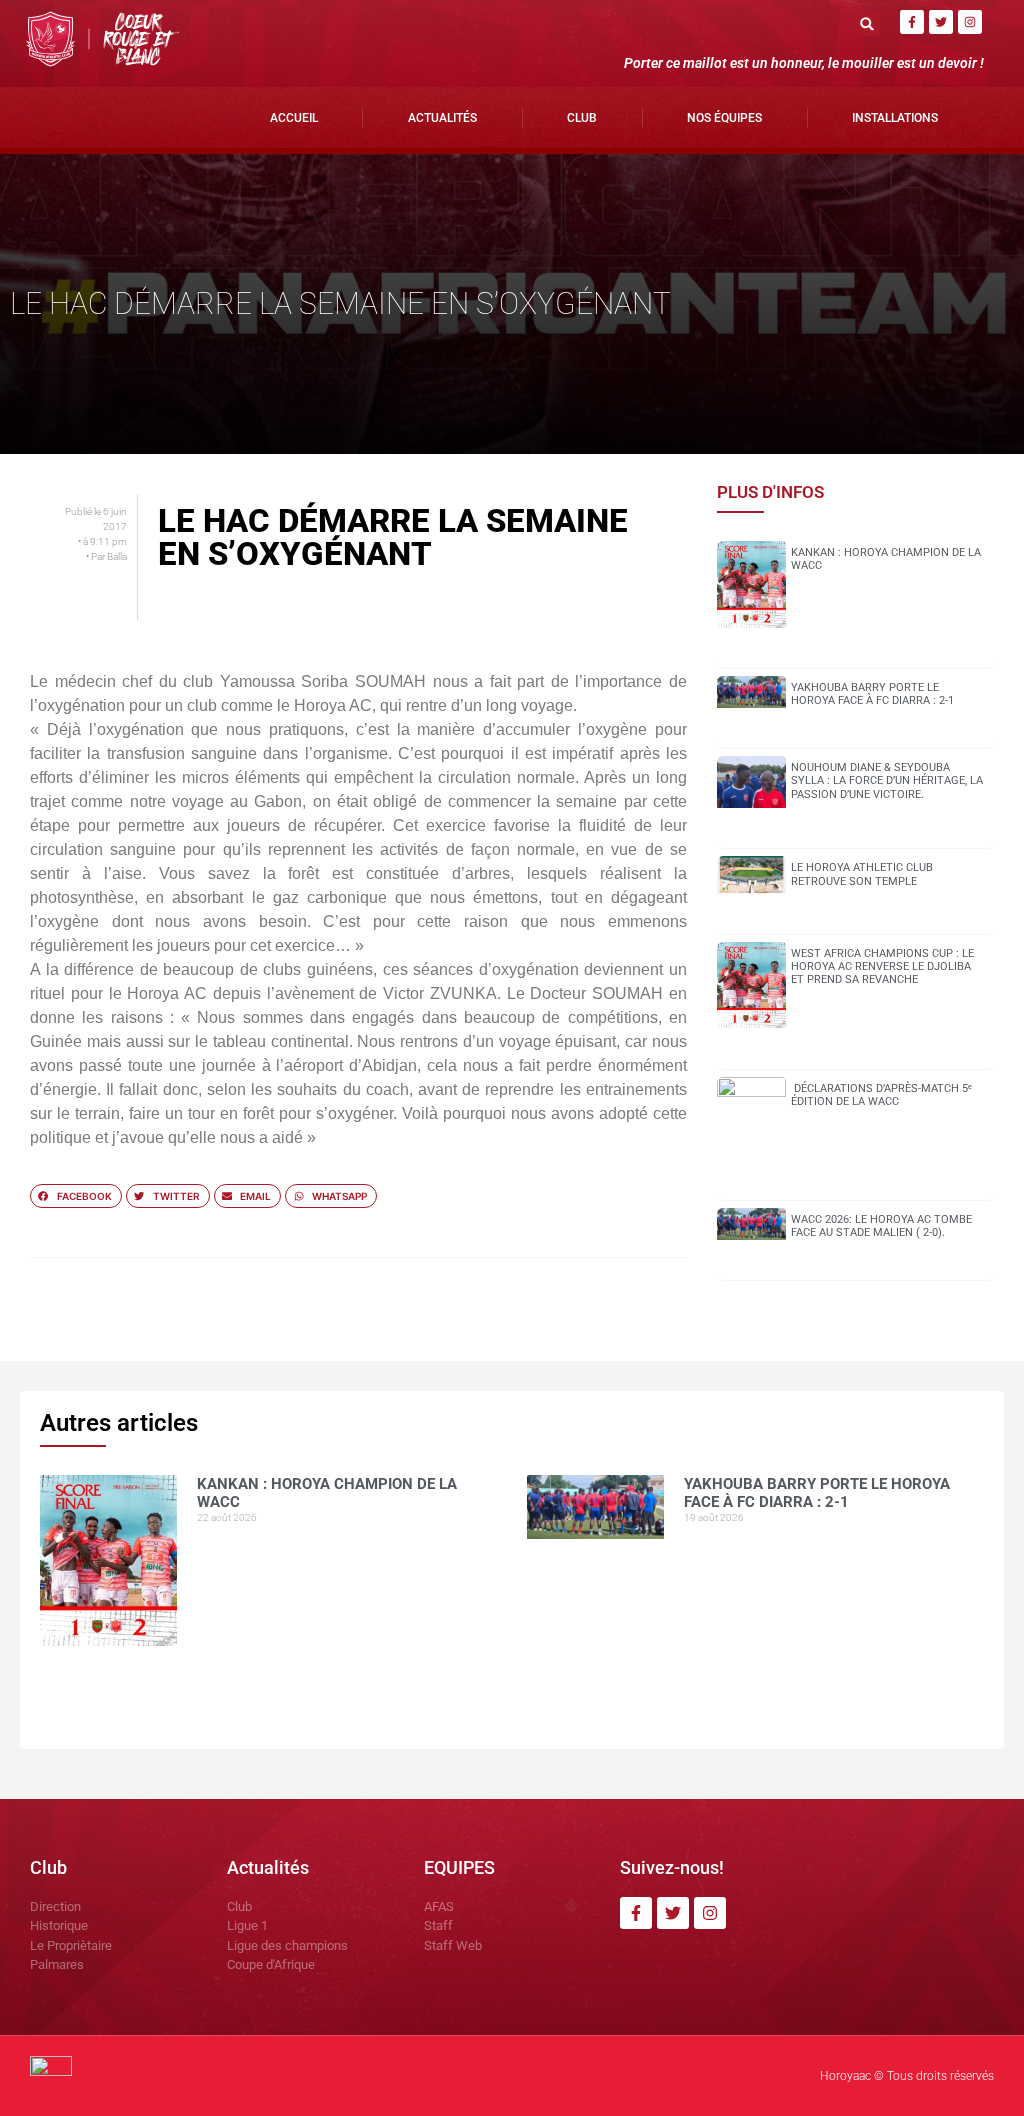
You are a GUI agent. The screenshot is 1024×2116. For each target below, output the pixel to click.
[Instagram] (970, 22)
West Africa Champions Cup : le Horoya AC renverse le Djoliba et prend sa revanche (882, 966)
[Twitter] (941, 22)
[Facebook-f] (912, 22)
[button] (867, 23)
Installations (895, 118)
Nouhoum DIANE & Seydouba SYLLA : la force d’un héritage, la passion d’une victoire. (887, 780)
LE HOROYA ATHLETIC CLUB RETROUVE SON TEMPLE (862, 874)
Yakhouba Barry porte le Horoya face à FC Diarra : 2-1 (872, 694)
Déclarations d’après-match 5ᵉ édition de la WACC (881, 1095)
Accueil (294, 118)
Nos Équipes (724, 118)
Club (582, 118)
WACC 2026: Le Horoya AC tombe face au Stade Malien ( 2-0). (881, 1226)
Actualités (442, 118)
